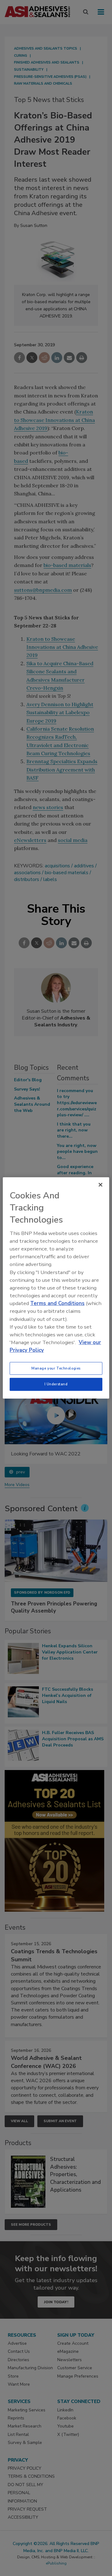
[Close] (100, 1185)
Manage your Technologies (56, 1368)
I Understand (56, 1384)
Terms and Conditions (57, 1303)
